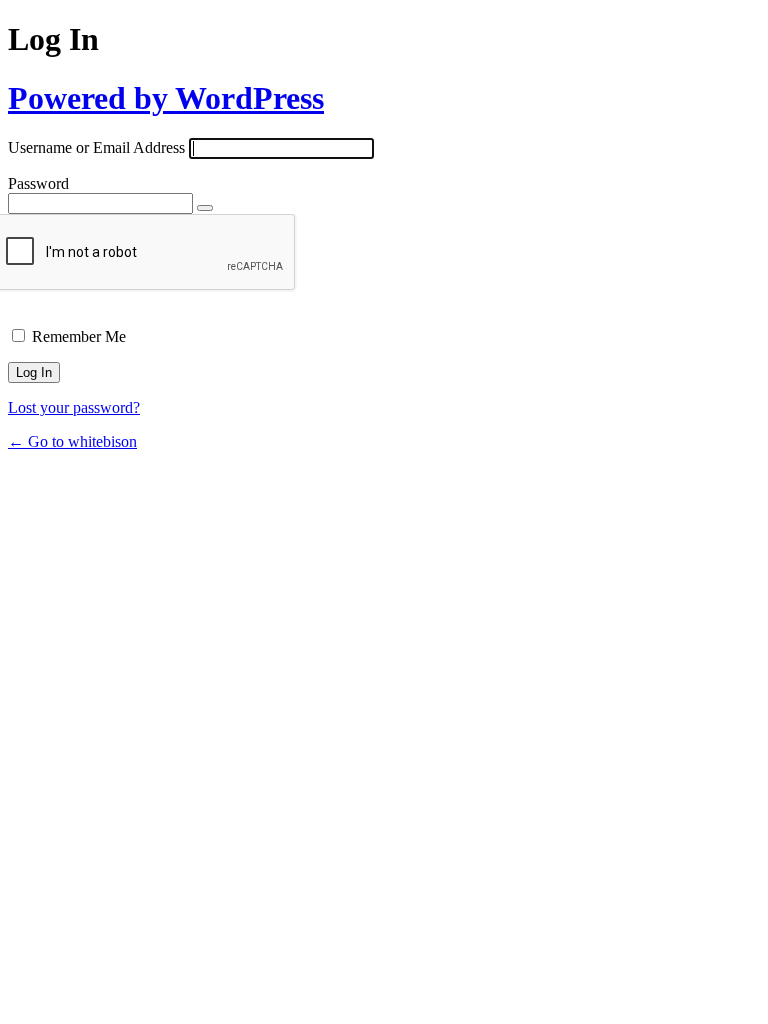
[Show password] (205, 208)
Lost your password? (74, 407)
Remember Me (79, 336)
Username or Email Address (96, 147)
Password (38, 183)
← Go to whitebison (72, 441)
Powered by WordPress (166, 98)
